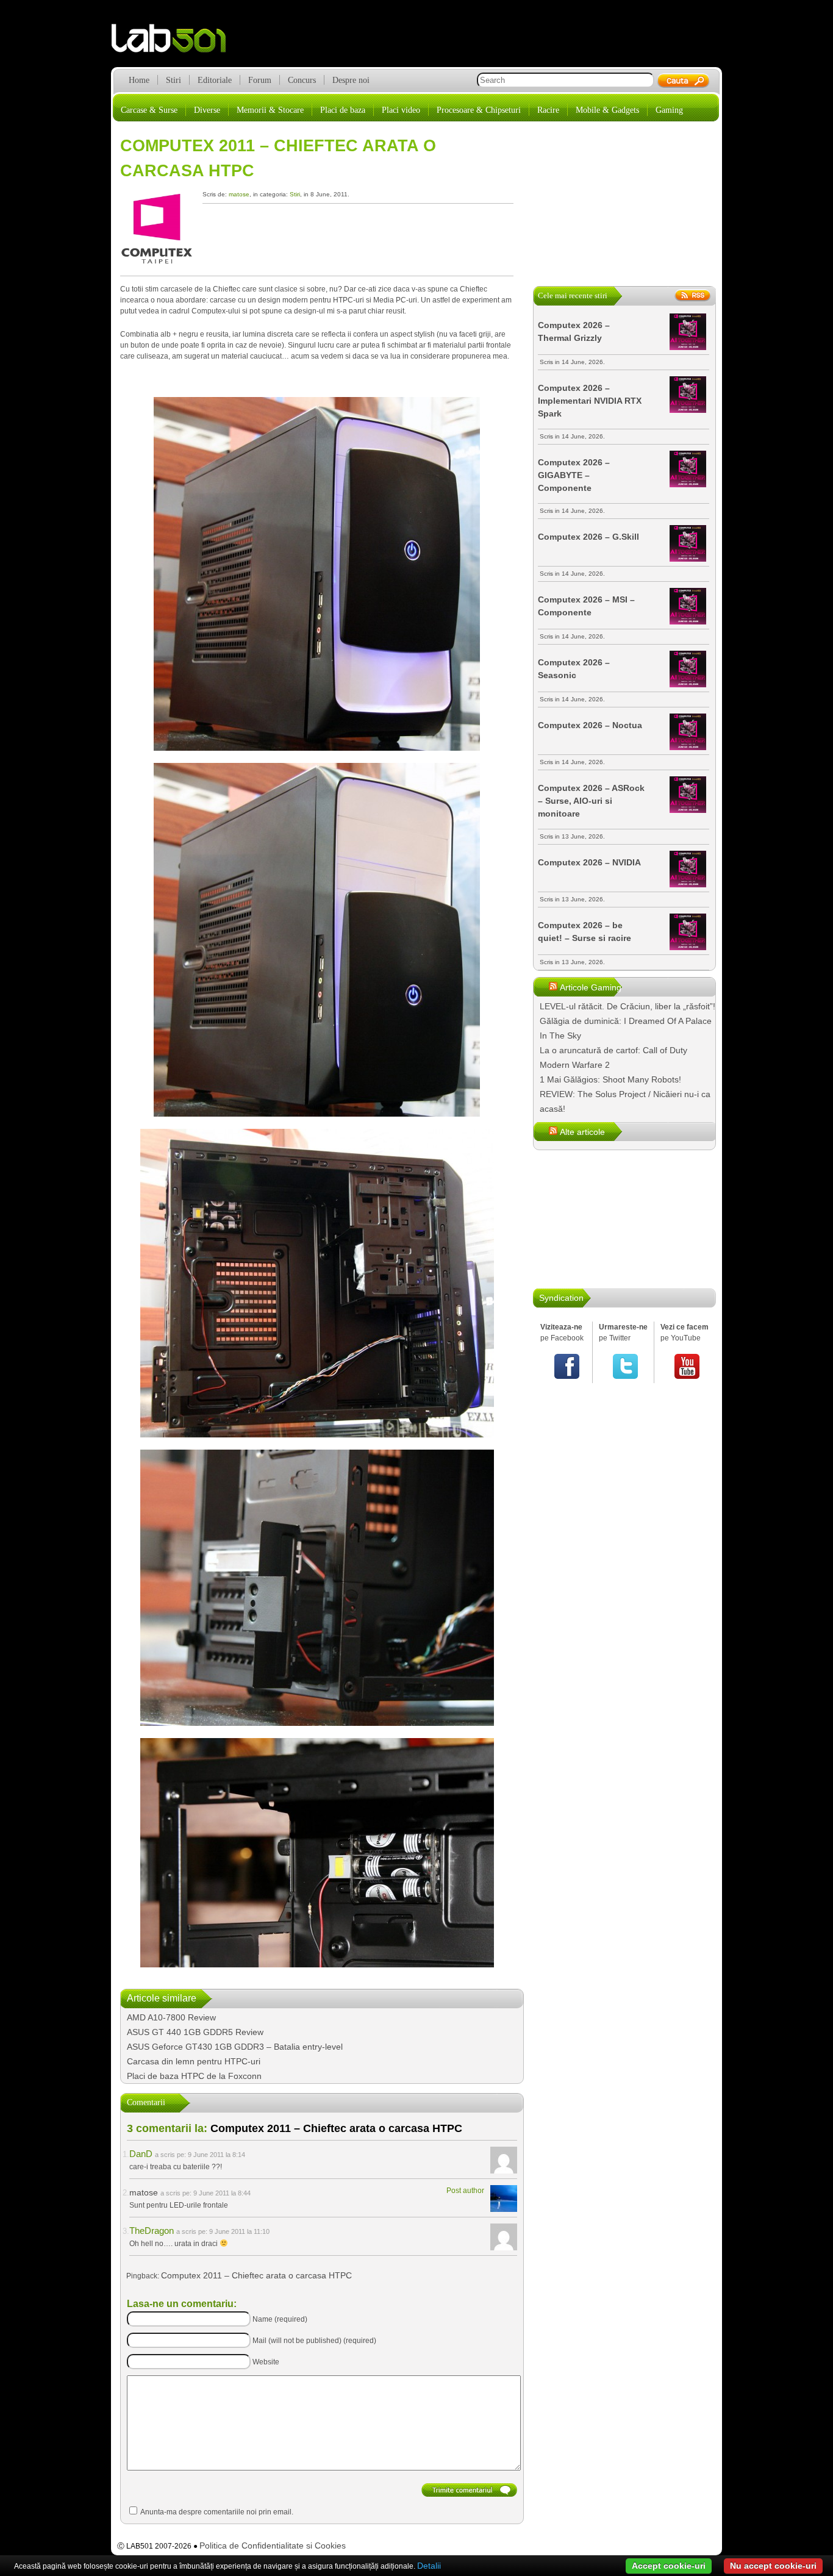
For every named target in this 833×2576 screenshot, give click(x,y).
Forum (260, 80)
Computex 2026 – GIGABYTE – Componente (574, 475)
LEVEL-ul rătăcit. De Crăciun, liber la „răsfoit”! (627, 1006)
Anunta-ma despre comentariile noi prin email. (217, 2512)
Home (139, 80)
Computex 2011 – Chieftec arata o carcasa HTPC (256, 2275)
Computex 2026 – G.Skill (588, 537)
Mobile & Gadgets (607, 110)
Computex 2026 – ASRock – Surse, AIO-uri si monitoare (591, 801)
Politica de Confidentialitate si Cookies (273, 2546)
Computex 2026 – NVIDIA (589, 862)
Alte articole (582, 1132)
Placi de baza (343, 110)
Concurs (302, 80)
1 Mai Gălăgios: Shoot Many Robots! (610, 1079)
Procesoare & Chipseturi (479, 110)
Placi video (401, 110)
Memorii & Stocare (270, 110)
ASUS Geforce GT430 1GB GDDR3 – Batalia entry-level (235, 2047)
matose (239, 194)
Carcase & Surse (149, 110)
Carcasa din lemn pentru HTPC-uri (194, 2061)
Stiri (173, 80)
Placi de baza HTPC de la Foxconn (194, 2076)
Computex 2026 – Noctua (590, 725)
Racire (548, 110)
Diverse (207, 110)
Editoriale (215, 80)
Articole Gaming (591, 987)
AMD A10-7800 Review (171, 2017)
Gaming (669, 110)
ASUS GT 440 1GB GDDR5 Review (195, 2032)
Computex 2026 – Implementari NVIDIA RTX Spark (590, 401)
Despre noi (351, 80)
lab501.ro (176, 43)
